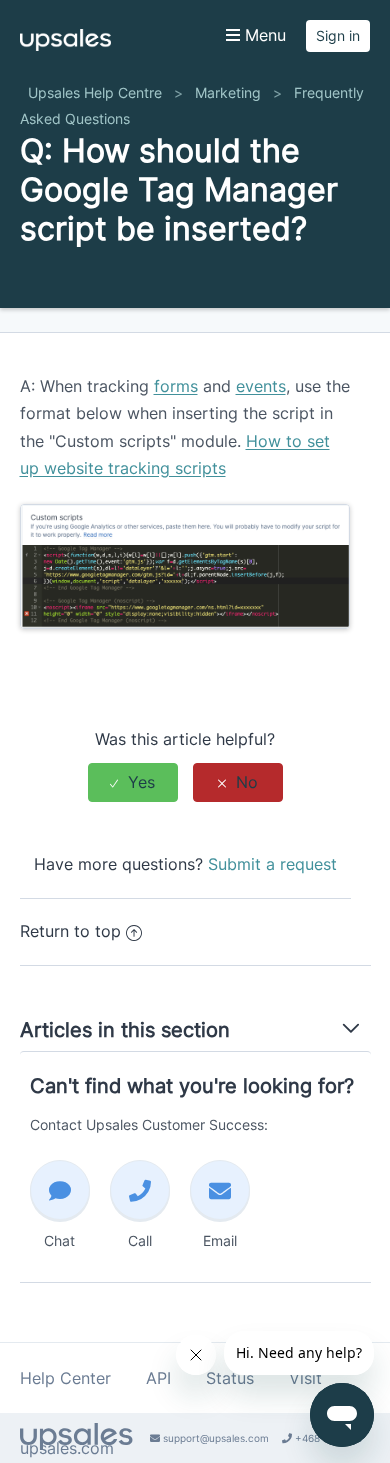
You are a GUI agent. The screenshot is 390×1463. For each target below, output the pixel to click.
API (158, 1378)
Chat (59, 1240)
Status (230, 1378)
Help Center (65, 1378)
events (261, 386)
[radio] (133, 782)
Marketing (228, 92)
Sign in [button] (338, 35)
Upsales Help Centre (95, 92)
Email (220, 1240)
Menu (263, 35)
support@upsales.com (214, 1438)
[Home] (65, 45)
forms (176, 386)
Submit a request (272, 864)
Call (140, 1240)
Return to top (70, 931)
